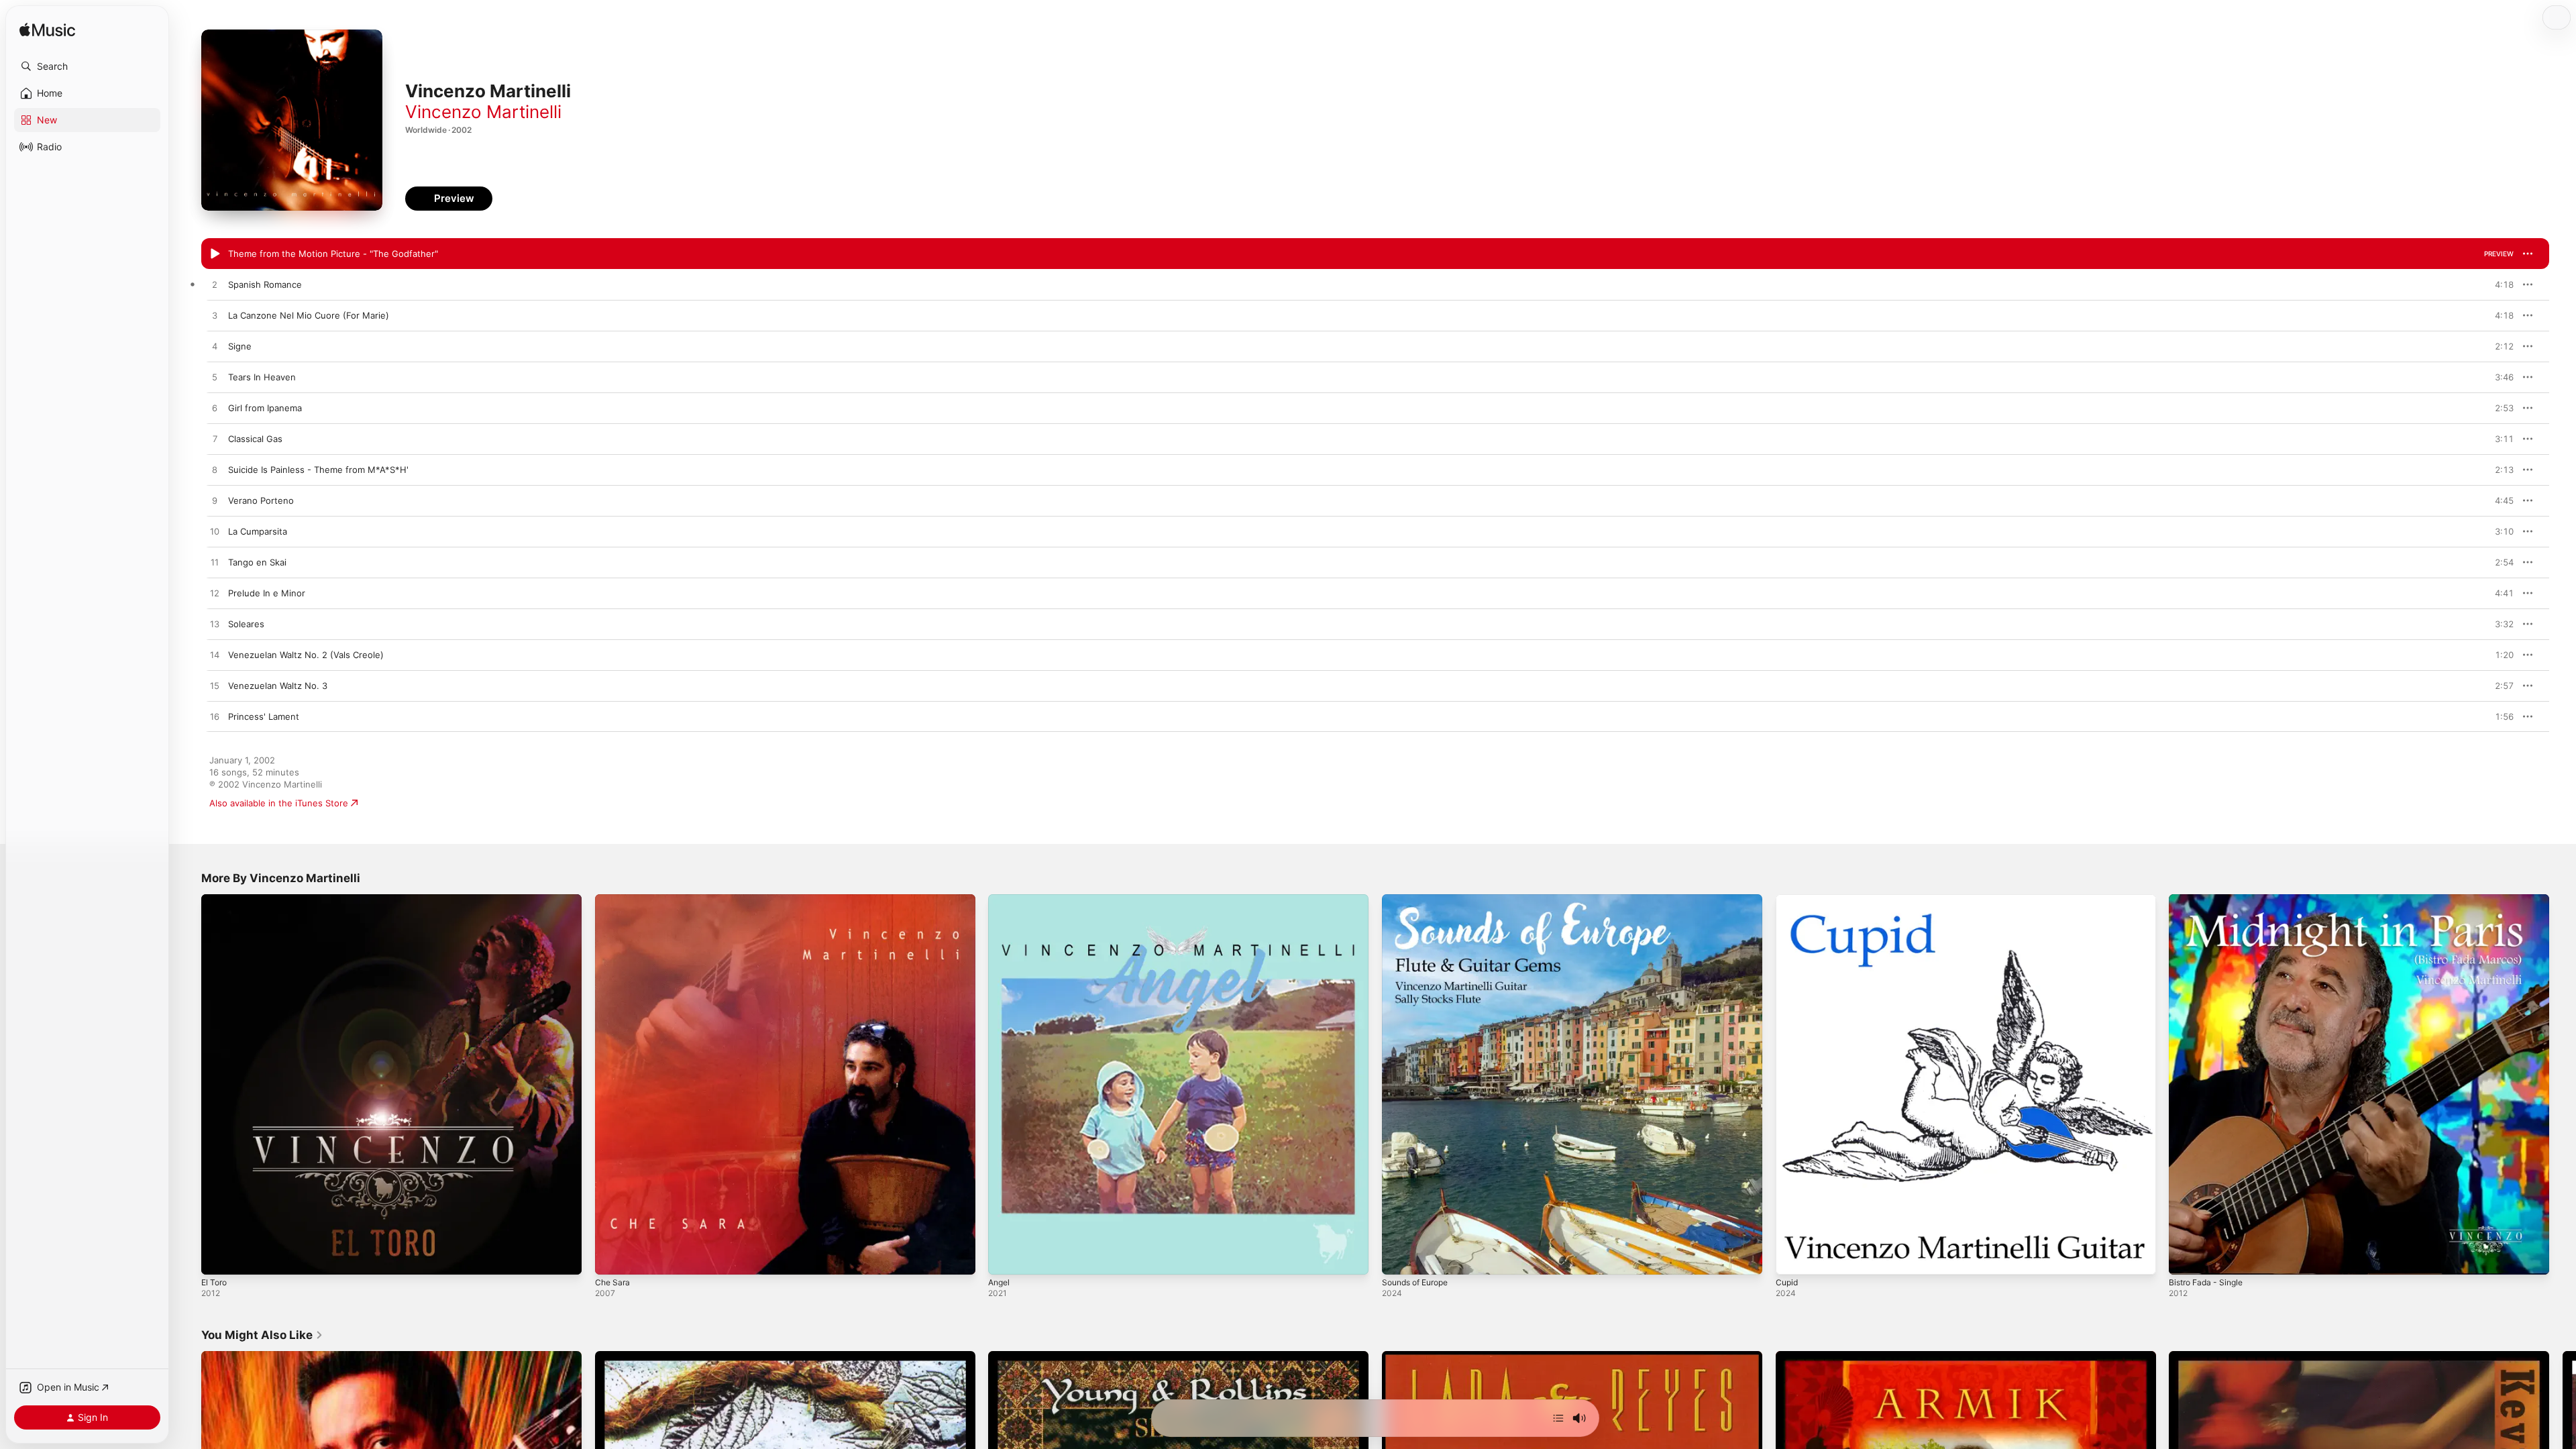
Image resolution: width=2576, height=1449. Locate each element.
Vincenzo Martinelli (483, 112)
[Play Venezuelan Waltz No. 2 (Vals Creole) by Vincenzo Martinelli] (215, 655)
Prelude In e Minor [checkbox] (267, 593)
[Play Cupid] (1792, 1258)
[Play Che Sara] (612, 1258)
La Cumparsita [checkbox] (258, 531)
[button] (87, 66)
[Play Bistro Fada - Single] (2186, 1258)
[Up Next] (1558, 1418)
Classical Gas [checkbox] (255, 439)
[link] (262, 1335)
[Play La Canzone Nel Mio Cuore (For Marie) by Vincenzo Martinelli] (215, 316)
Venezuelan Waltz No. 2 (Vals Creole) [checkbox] (306, 655)
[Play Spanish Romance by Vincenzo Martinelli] (215, 285)
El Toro (216, 900)
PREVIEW (2499, 254)
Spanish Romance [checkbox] (265, 284)
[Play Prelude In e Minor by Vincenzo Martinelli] (215, 594)
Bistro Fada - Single (2210, 900)
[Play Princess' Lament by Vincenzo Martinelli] (215, 717)
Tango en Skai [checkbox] (257, 562)
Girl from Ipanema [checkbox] (265, 408)
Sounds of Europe (1420, 900)
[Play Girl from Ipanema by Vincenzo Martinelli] (215, 409)
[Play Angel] (1005, 1258)
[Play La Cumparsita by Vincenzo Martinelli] (215, 532)
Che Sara (614, 900)
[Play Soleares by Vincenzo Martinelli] (215, 625)
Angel (1000, 900)
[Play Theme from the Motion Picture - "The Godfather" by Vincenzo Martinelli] (215, 254)
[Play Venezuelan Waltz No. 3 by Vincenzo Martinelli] (215, 686)
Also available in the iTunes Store (279, 803)
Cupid (1788, 900)
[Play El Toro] (218, 1258)
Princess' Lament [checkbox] (264, 716)
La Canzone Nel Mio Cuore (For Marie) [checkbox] (309, 315)
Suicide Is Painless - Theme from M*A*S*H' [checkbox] (318, 470)
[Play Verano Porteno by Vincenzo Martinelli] (215, 501)
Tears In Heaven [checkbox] (262, 377)
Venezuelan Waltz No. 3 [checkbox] (278, 686)
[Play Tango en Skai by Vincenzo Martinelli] (215, 563)
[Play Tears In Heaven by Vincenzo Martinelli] (215, 378)
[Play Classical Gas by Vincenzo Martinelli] (215, 439)
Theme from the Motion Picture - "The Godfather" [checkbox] (333, 254)
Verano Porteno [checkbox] (261, 500)
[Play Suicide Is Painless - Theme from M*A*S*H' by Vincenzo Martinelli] (215, 470)
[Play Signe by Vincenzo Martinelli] (215, 347)
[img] (47, 31)
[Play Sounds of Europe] (1399, 1258)
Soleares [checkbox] (246, 624)
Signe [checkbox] (240, 346)
